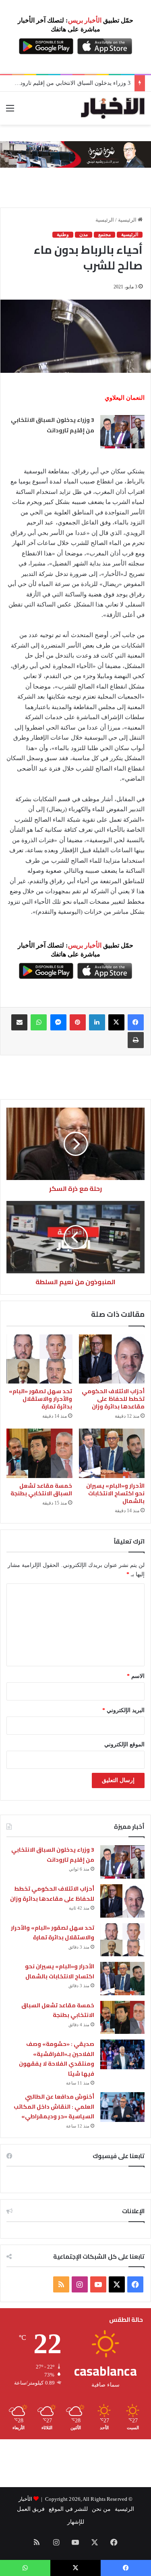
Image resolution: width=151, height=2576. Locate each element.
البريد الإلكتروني (123, 1710)
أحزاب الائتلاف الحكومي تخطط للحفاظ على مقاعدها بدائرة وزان (113, 1399)
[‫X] (116, 1022)
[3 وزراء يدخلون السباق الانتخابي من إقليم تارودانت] (122, 432)
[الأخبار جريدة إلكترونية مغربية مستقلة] (113, 108)
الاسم (136, 1676)
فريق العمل (31, 2509)
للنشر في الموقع (68, 2509)
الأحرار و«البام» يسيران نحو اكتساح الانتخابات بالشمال (115, 1493)
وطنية (63, 234)
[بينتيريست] (78, 1022)
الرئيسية (128, 220)
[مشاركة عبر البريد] (19, 1022)
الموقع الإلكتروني (124, 1744)
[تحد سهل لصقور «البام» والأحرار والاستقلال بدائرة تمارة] (39, 1359)
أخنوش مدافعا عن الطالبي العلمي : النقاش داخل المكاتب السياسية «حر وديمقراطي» (54, 2106)
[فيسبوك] (136, 1022)
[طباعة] (136, 1040)
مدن (84, 234)
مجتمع (104, 234)
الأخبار (25, 2499)
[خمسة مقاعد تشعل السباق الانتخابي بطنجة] (39, 1453)
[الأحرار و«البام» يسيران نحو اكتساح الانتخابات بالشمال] (112, 1453)
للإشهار (76, 2522)
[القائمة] (10, 111)
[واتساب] (39, 1022)
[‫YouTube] (98, 2284)
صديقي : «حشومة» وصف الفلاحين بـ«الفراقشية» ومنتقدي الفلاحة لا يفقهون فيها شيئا (57, 2059)
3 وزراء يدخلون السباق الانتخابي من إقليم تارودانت (52, 425)
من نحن (101, 2509)
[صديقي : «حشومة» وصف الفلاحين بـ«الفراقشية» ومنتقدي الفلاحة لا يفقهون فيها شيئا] (122, 2054)
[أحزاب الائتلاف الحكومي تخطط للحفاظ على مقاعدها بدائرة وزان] (112, 1359)
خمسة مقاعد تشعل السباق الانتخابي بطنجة (41, 1489)
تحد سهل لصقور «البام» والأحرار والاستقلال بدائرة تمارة (40, 1399)
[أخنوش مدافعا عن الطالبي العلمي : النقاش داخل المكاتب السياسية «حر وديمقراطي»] (122, 2107)
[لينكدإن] (97, 1022)
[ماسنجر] (58, 1022)
